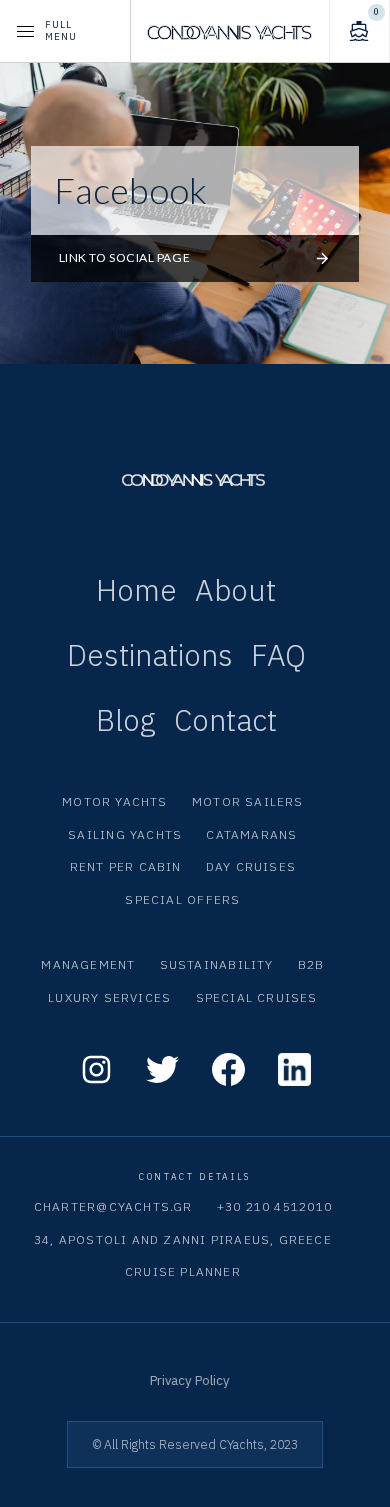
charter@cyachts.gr (113, 1206)
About (235, 590)
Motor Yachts (115, 801)
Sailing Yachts (125, 834)
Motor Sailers (248, 801)
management (88, 964)
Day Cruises (251, 866)
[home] (230, 31)
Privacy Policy (190, 1380)
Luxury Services (109, 997)
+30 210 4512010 (274, 1206)
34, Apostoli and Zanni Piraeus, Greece (183, 1239)
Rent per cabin (126, 866)
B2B (311, 964)
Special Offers (182, 899)
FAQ (278, 655)
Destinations (150, 655)
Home (136, 590)
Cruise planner (183, 1271)
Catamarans (251, 834)
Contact (225, 720)
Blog (126, 720)
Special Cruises (257, 997)
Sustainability (217, 964)
